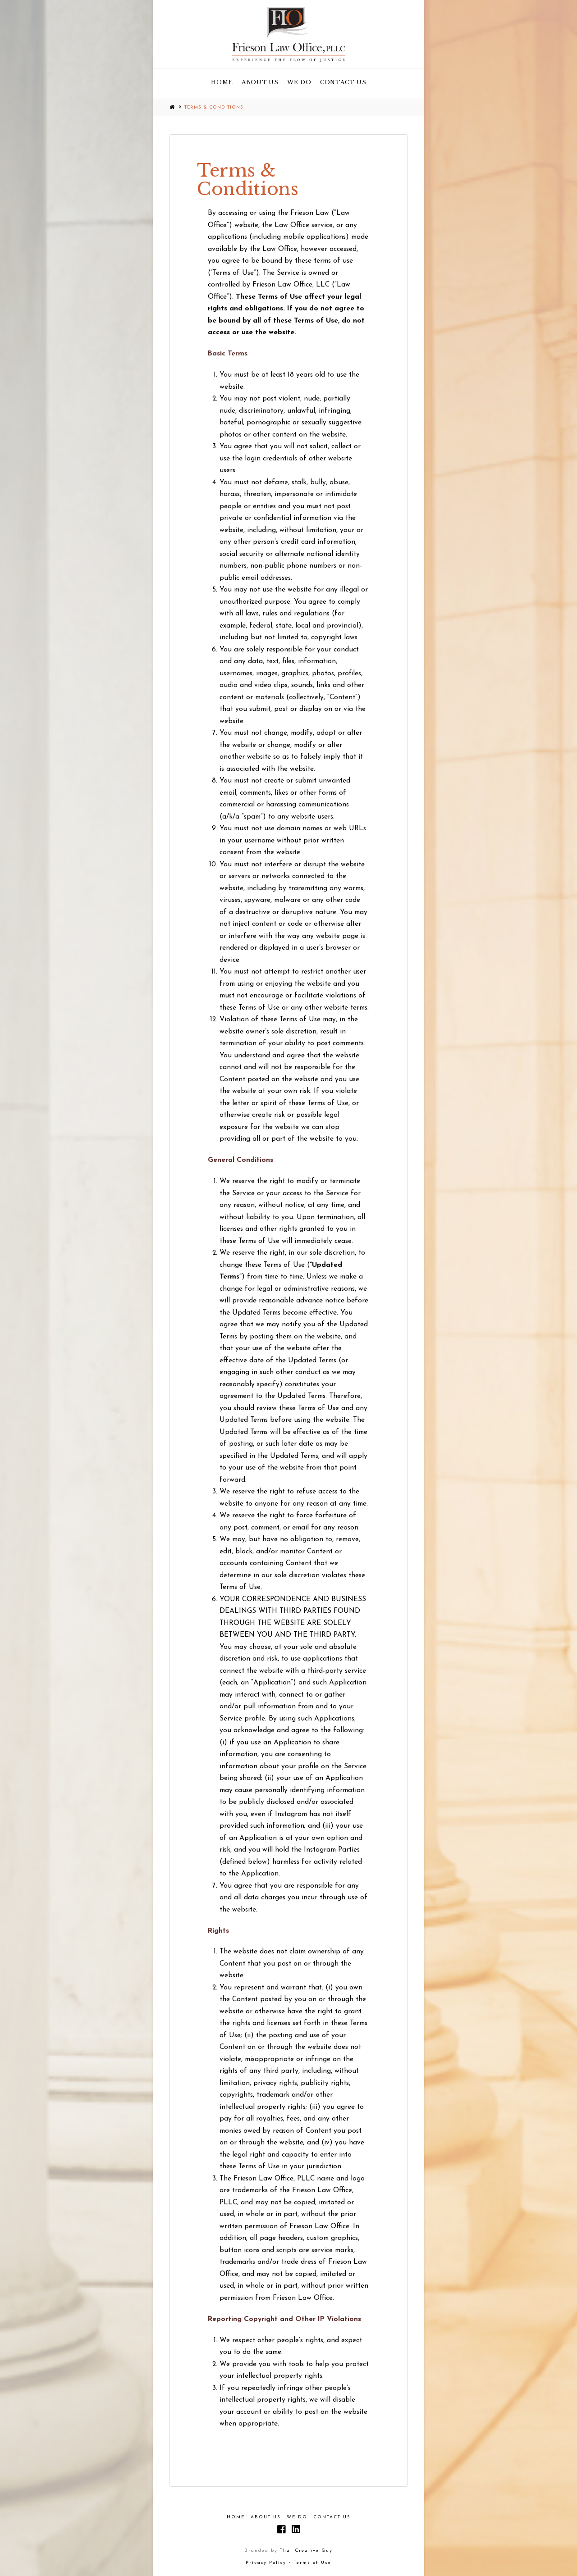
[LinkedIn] (296, 2529)
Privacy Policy (266, 2563)
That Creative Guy (305, 2551)
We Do (297, 2517)
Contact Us (332, 2517)
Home (236, 2517)
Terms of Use (313, 2563)
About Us (266, 2517)
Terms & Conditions (214, 107)
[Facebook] (281, 2529)
